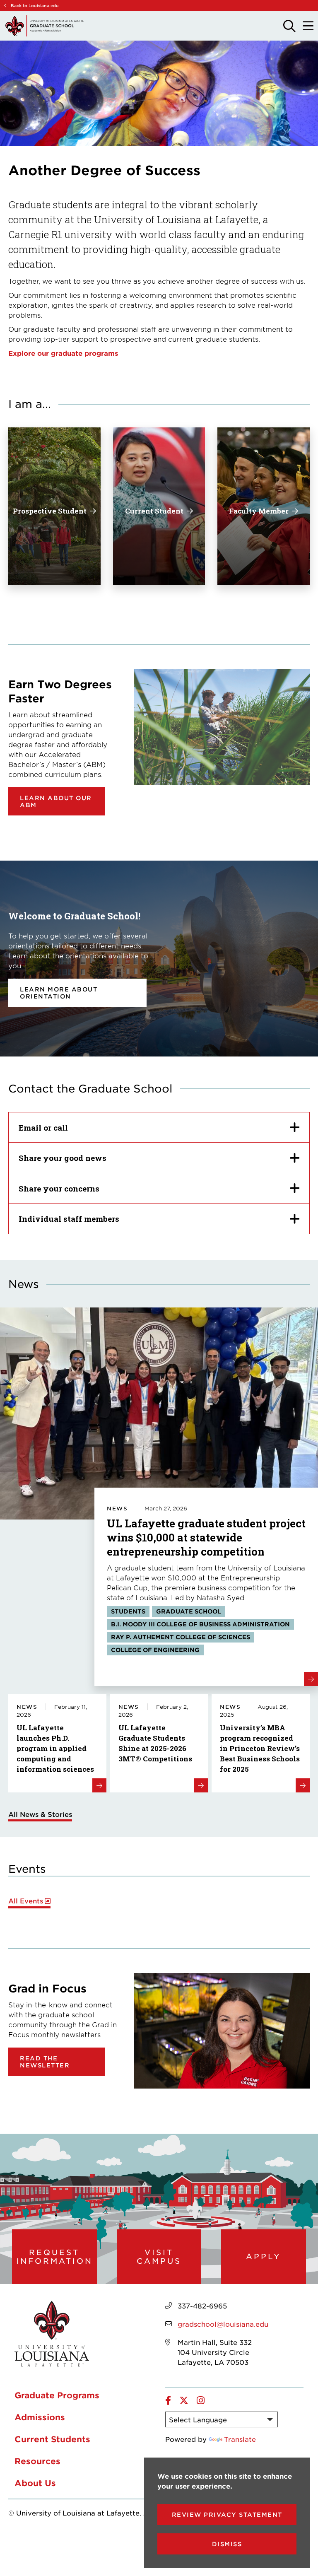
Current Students (52, 2439)
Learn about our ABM (56, 801)
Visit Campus (159, 2256)
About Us (35, 2483)
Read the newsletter (45, 2062)
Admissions (40, 2417)
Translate (240, 2439)
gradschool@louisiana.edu (223, 2324)
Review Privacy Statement (227, 2514)
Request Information (54, 2256)
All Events (26, 1901)
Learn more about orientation (59, 993)
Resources (37, 2461)
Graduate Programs (57, 2395)
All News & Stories (40, 1814)
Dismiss (227, 2544)
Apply (264, 2256)
